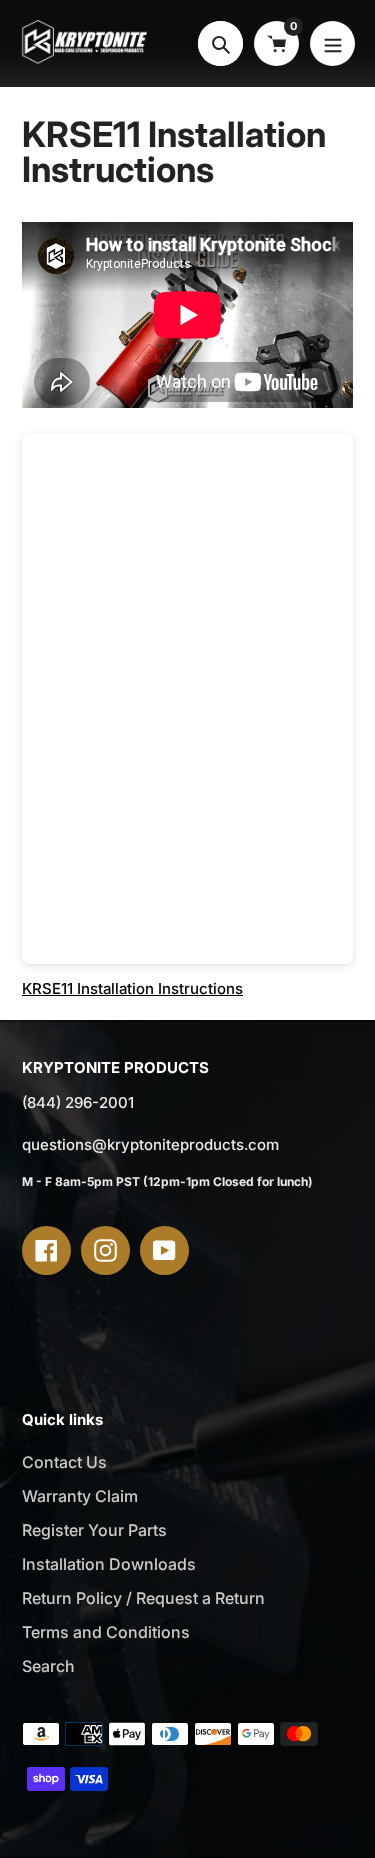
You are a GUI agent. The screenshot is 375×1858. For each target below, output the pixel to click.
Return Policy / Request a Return (143, 1598)
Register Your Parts (94, 1530)
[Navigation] (332, 43)
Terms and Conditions (106, 1632)
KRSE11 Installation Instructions (132, 988)
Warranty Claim (80, 1496)
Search (48, 1666)
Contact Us (64, 1462)
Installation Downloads (109, 1564)
